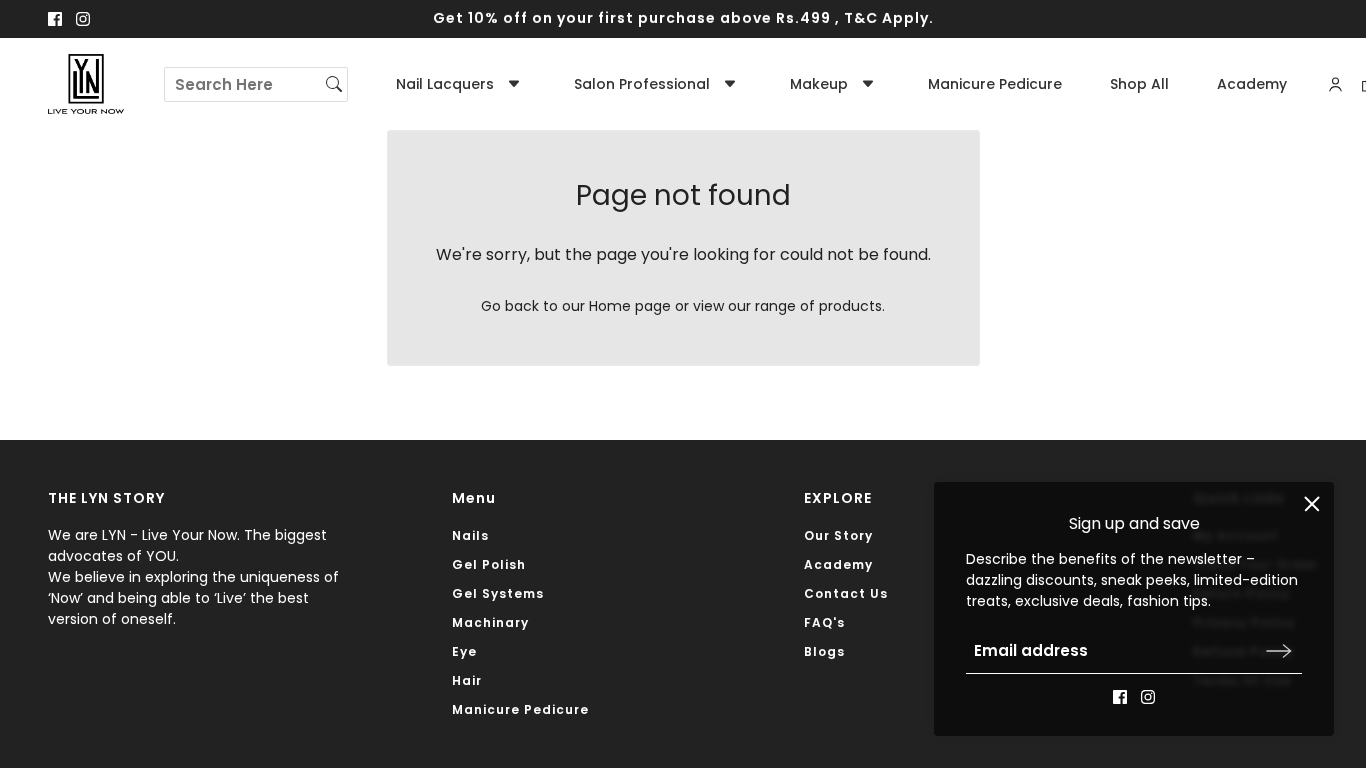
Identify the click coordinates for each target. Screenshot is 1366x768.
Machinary (490, 622)
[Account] (1335, 84)
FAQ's (824, 622)
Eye (464, 651)
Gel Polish (489, 564)
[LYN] (86, 84)
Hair (467, 680)
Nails (470, 535)
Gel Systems (498, 593)
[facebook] (55, 19)
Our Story (838, 535)
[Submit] (1279, 650)
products (850, 306)
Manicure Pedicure (520, 709)
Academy (838, 564)
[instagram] (83, 19)
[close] (1312, 504)
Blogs (824, 651)
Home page (630, 306)
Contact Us (846, 593)
